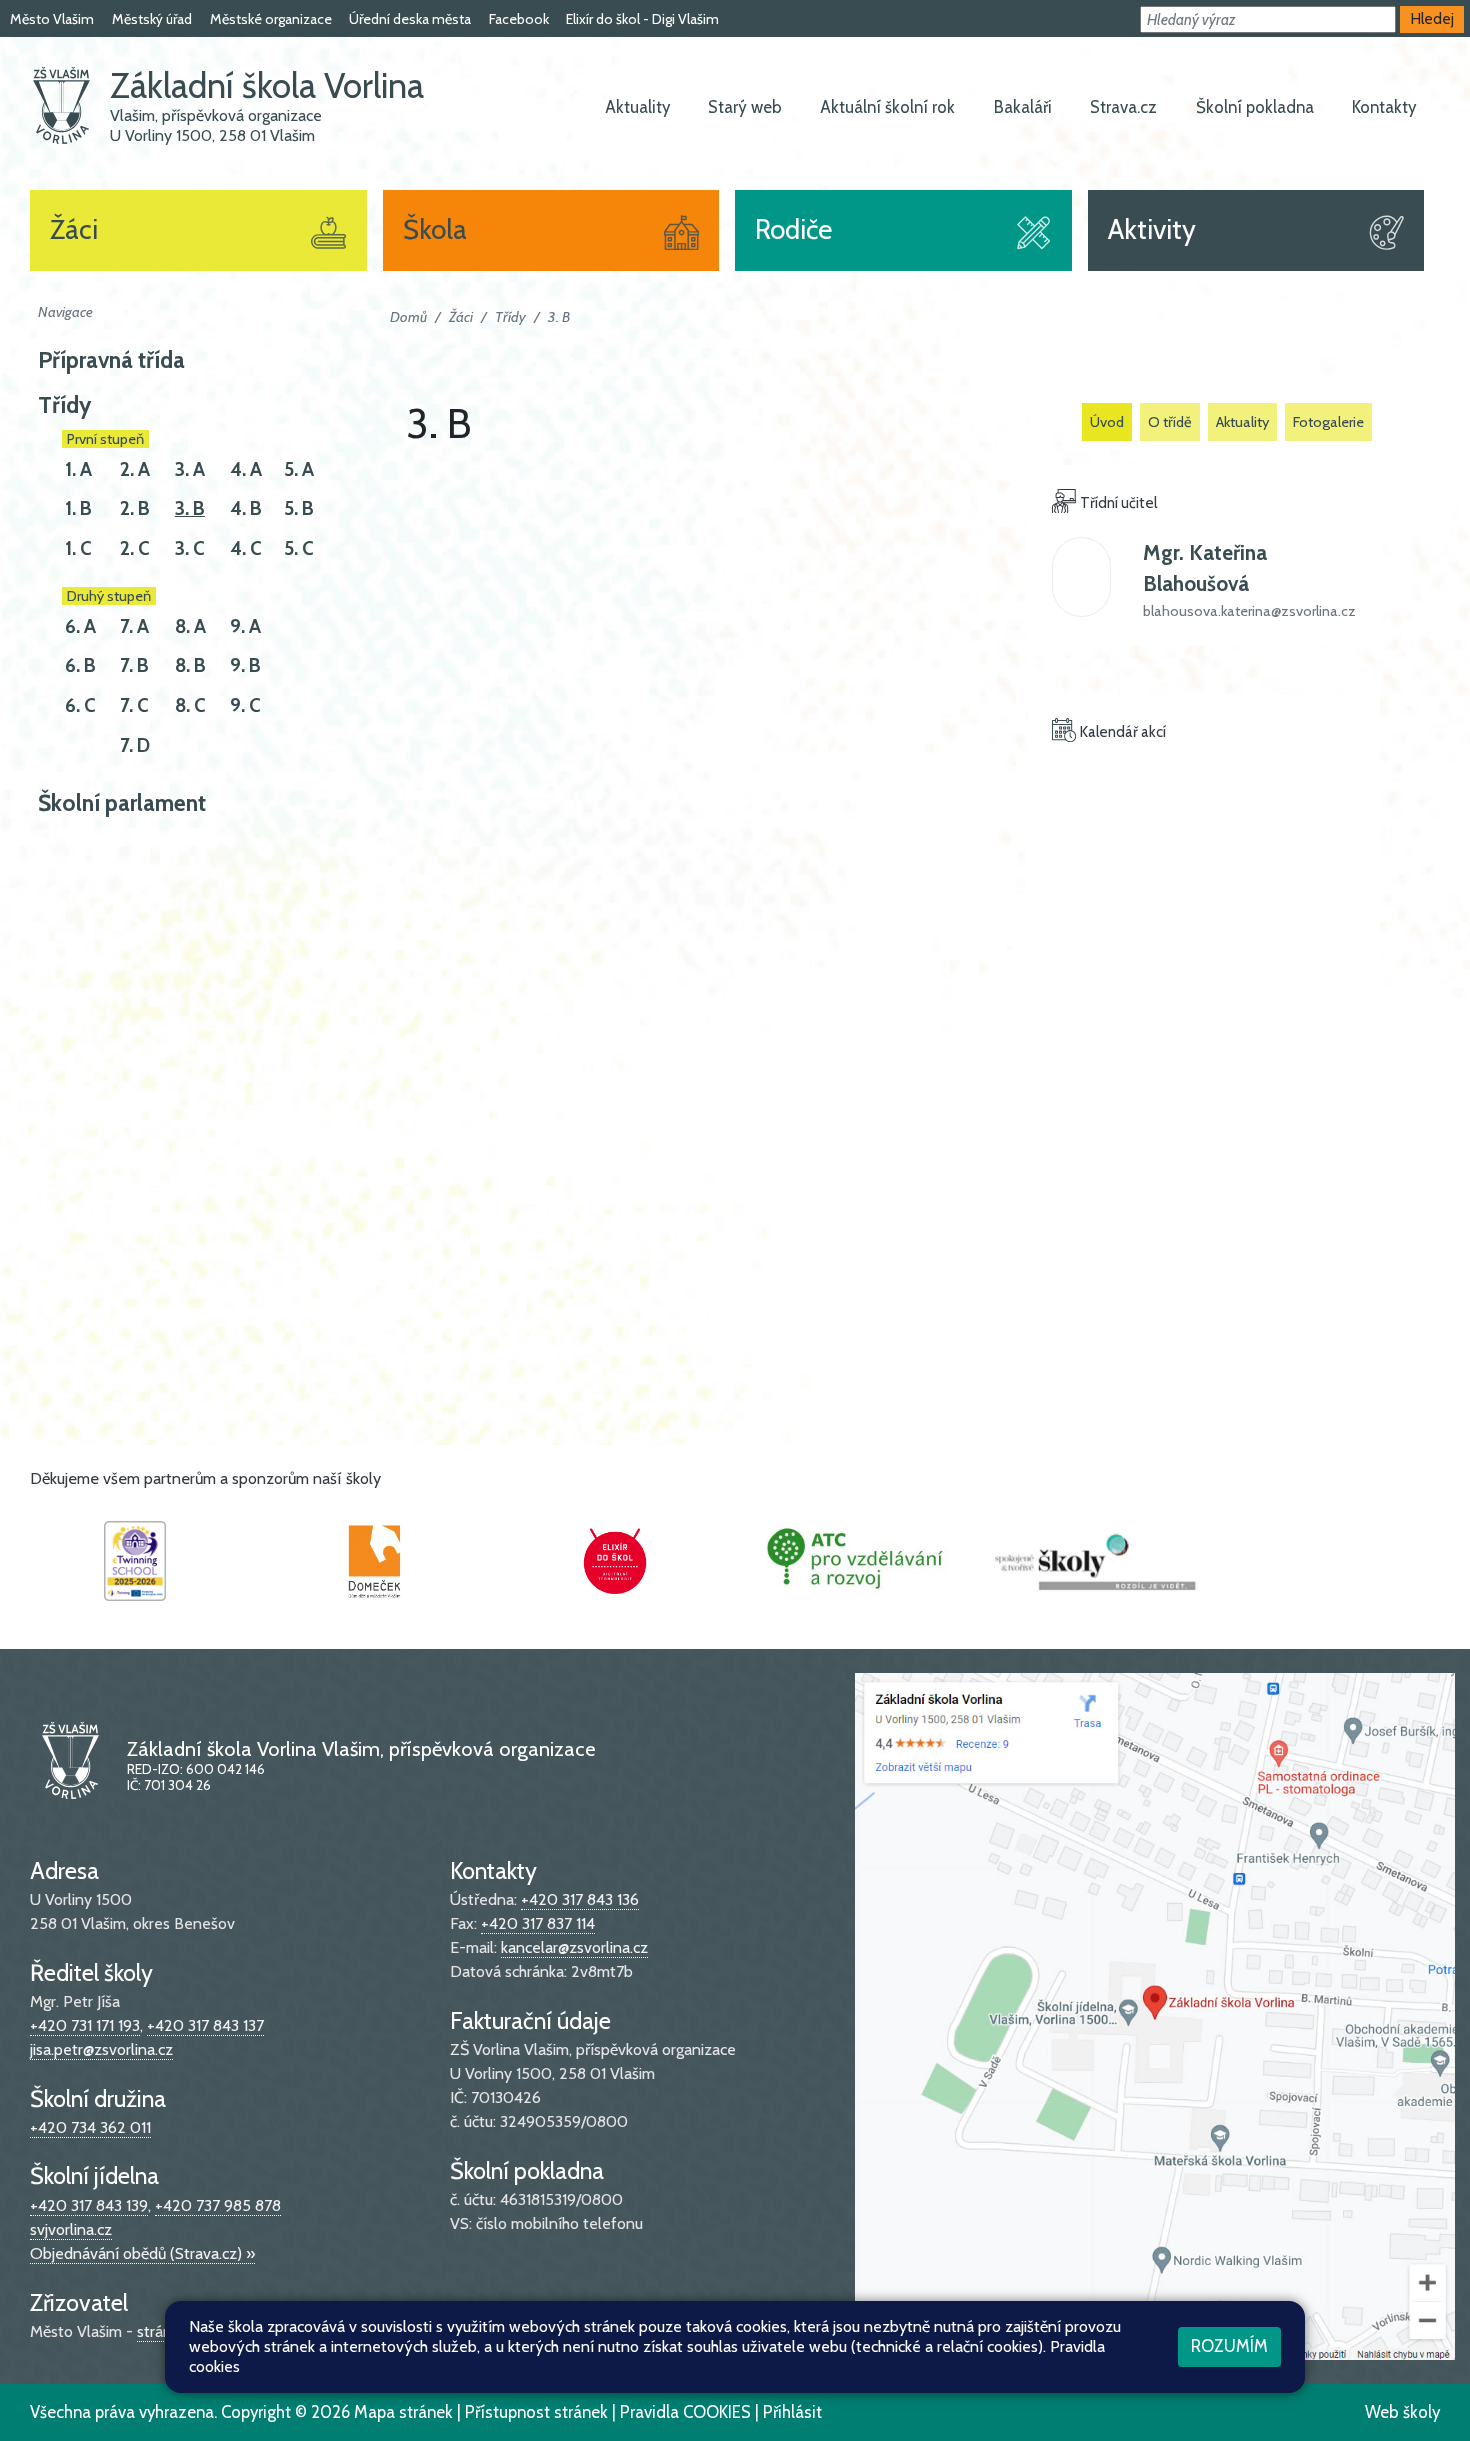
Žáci (461, 317)
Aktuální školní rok (887, 107)
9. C (245, 705)
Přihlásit (792, 2412)
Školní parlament (122, 803)
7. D (135, 745)
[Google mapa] (1155, 2014)
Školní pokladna (1255, 107)
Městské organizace (271, 19)
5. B (299, 508)
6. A (80, 626)
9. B (245, 665)
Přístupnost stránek (536, 2412)
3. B (190, 508)
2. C (135, 548)
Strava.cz (1123, 107)
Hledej (1432, 18)
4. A (246, 469)
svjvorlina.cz (71, 2229)
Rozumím (1229, 2346)
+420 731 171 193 (85, 2025)
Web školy (1402, 2412)
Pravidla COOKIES (685, 2412)
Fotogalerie (1328, 422)
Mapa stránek (403, 2412)
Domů (408, 317)
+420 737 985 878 (218, 2205)
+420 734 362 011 (90, 2127)
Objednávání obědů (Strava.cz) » (142, 2253)
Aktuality (637, 107)
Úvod (1107, 422)
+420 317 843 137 (205, 2025)
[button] (1268, 19)
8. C (190, 705)
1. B (78, 508)
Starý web (745, 107)
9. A (245, 626)
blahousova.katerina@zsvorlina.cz (1249, 611)
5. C (299, 548)
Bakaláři (1023, 107)
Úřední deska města (410, 19)
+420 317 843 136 (580, 1899)
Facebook (519, 19)
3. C (190, 548)
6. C (80, 705)
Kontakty (1384, 107)
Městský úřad (152, 19)
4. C (246, 548)
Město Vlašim (52, 19)
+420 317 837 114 (538, 1923)
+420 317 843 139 (89, 2205)
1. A (78, 469)
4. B (246, 508)
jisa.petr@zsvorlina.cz (101, 2049)
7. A (134, 626)
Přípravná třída (111, 360)
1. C (78, 548)
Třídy (64, 405)
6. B (80, 665)
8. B (190, 665)
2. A (135, 469)
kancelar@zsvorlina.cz (574, 1947)
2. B (135, 508)
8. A (190, 626)
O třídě (1170, 422)
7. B (134, 665)
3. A (190, 469)
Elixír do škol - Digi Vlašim (642, 19)
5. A (299, 469)
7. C (134, 705)
